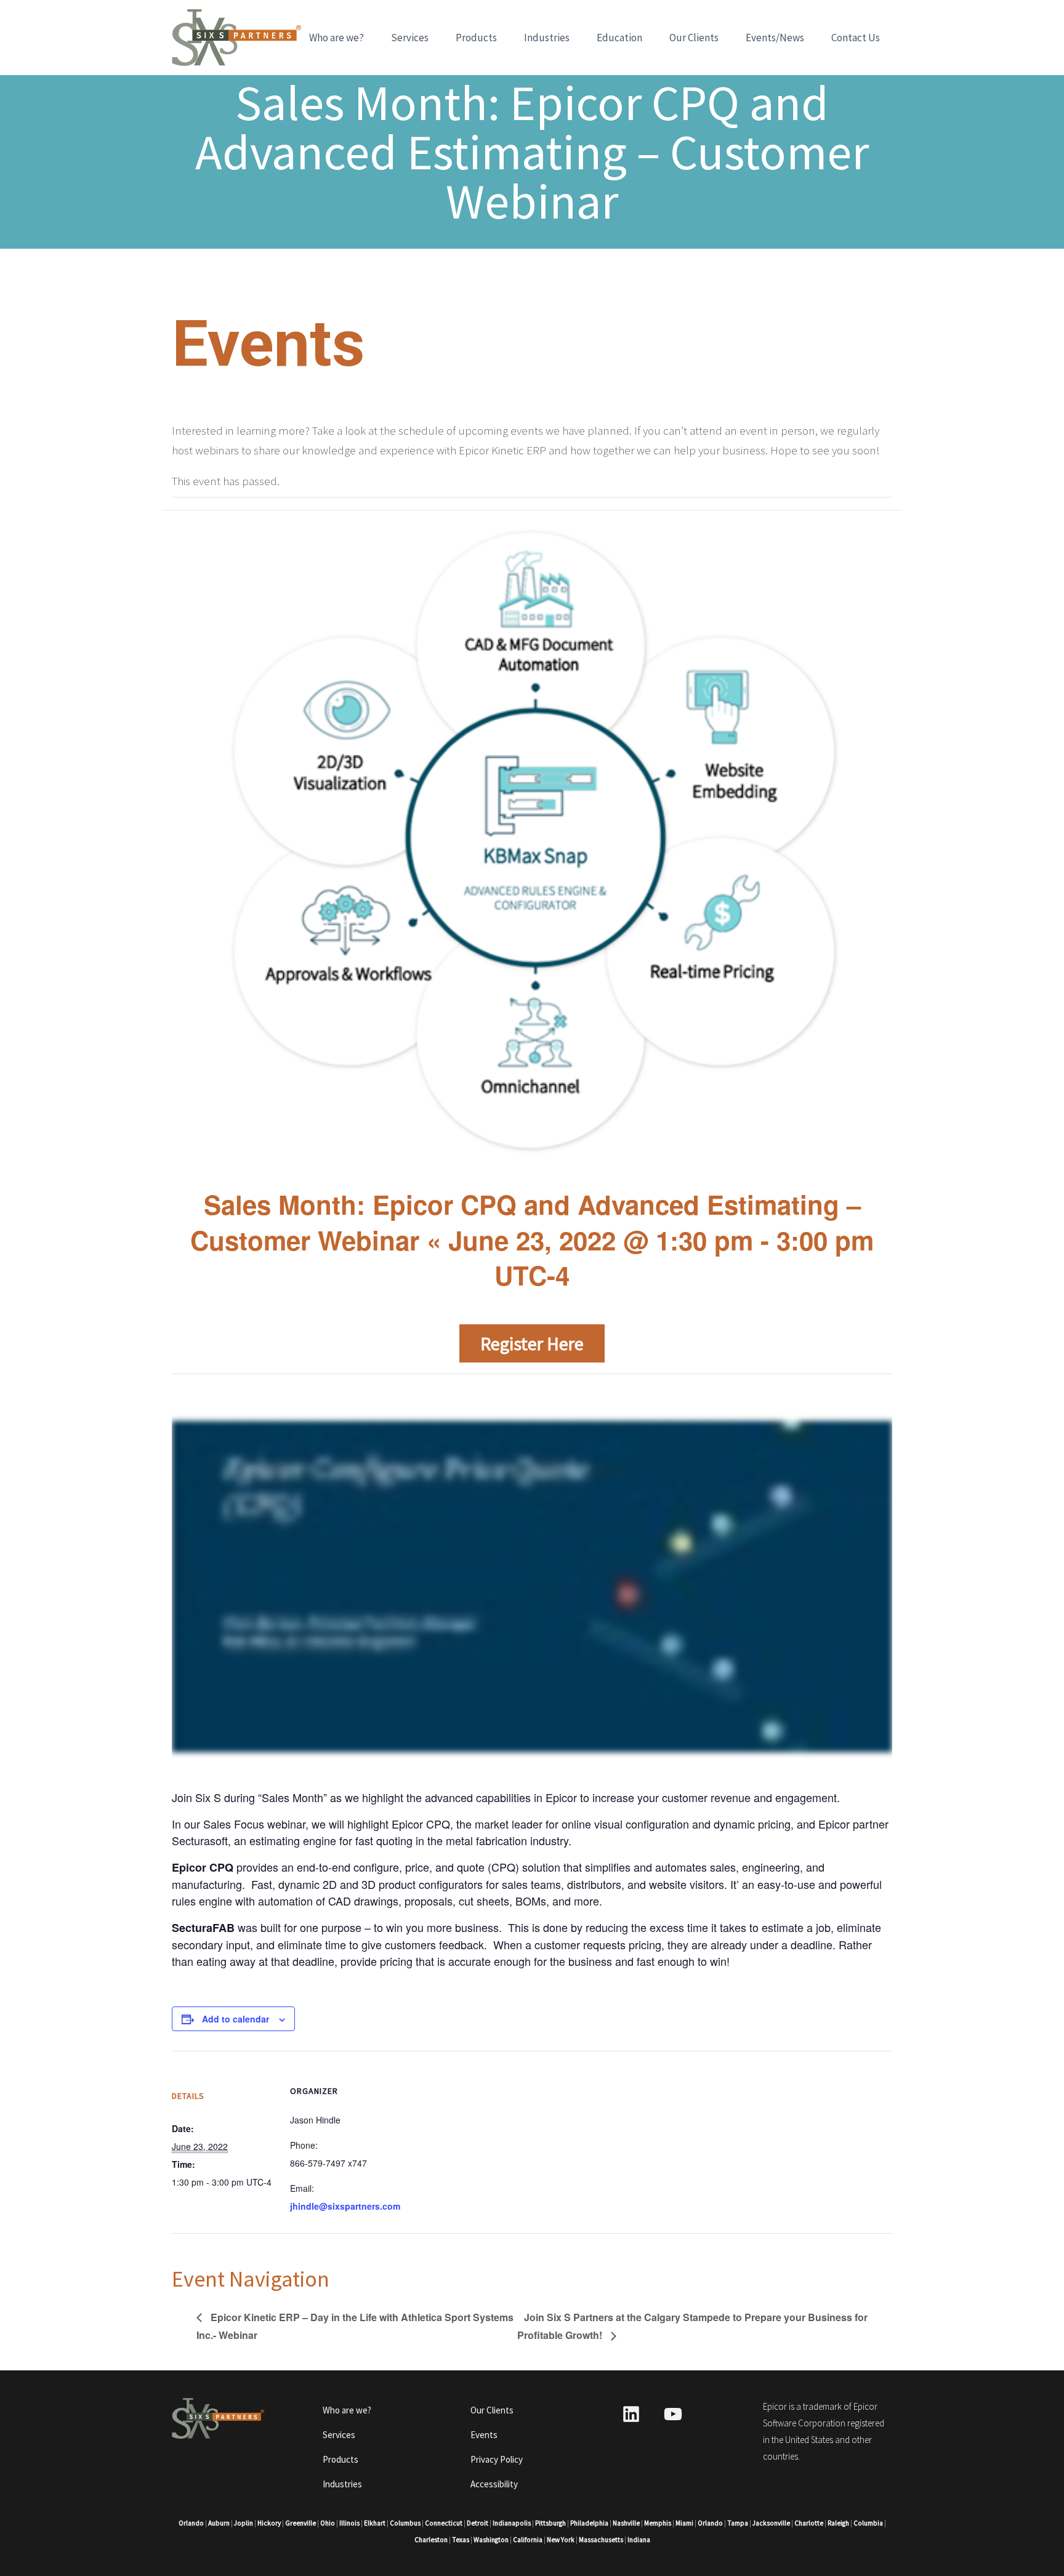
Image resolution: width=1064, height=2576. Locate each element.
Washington (491, 2540)
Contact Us (856, 38)
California (528, 2540)
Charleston (431, 2540)
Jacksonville (771, 2523)
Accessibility (494, 2484)
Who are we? (337, 38)
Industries (547, 38)
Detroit (478, 2523)
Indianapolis (512, 2523)
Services (410, 38)
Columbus (405, 2523)
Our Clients (694, 38)
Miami (684, 2523)
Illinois (349, 2523)
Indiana (639, 2540)
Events (484, 2435)
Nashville (626, 2523)
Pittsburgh (550, 2523)
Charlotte (809, 2523)
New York (561, 2540)
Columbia (868, 2523)
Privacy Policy (497, 2459)
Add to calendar (236, 2019)
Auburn (219, 2523)
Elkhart (375, 2523)
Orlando (191, 2523)
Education (619, 38)
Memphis (658, 2523)
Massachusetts (601, 2540)
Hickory (269, 2523)
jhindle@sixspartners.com (345, 2206)
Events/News (775, 38)
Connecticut (444, 2523)
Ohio (328, 2523)
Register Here (532, 1343)
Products (476, 38)
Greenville (300, 2523)
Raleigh (838, 2523)
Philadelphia (589, 2523)
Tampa (738, 2523)
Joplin (244, 2523)
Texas (461, 2540)
